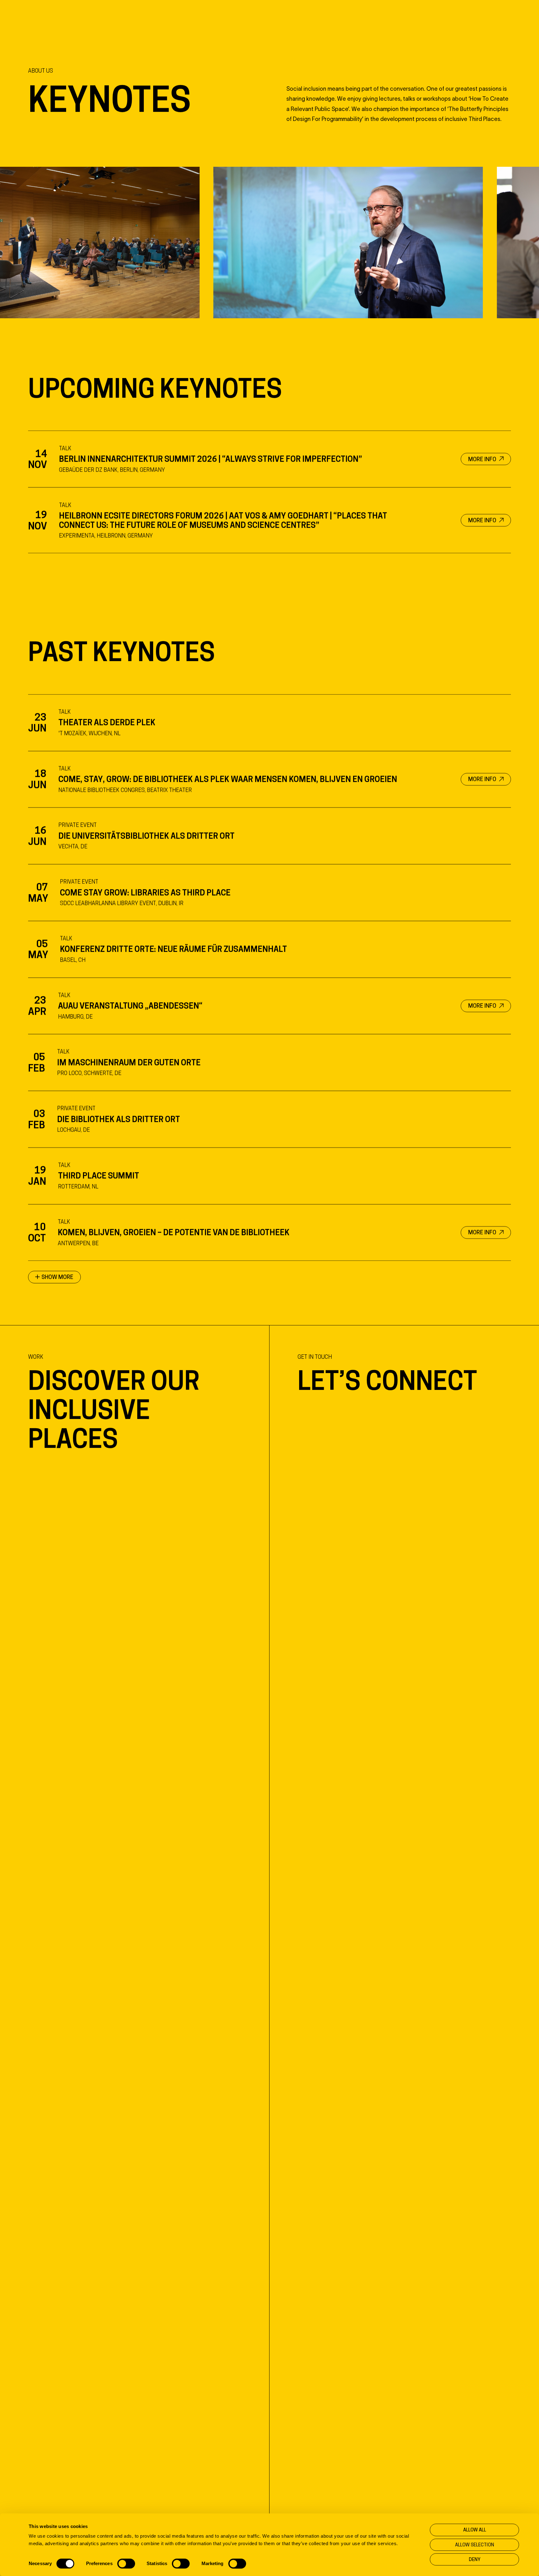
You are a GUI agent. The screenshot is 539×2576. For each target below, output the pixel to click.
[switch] (126, 2564)
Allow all (475, 2530)
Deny (475, 2559)
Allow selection (475, 2545)
